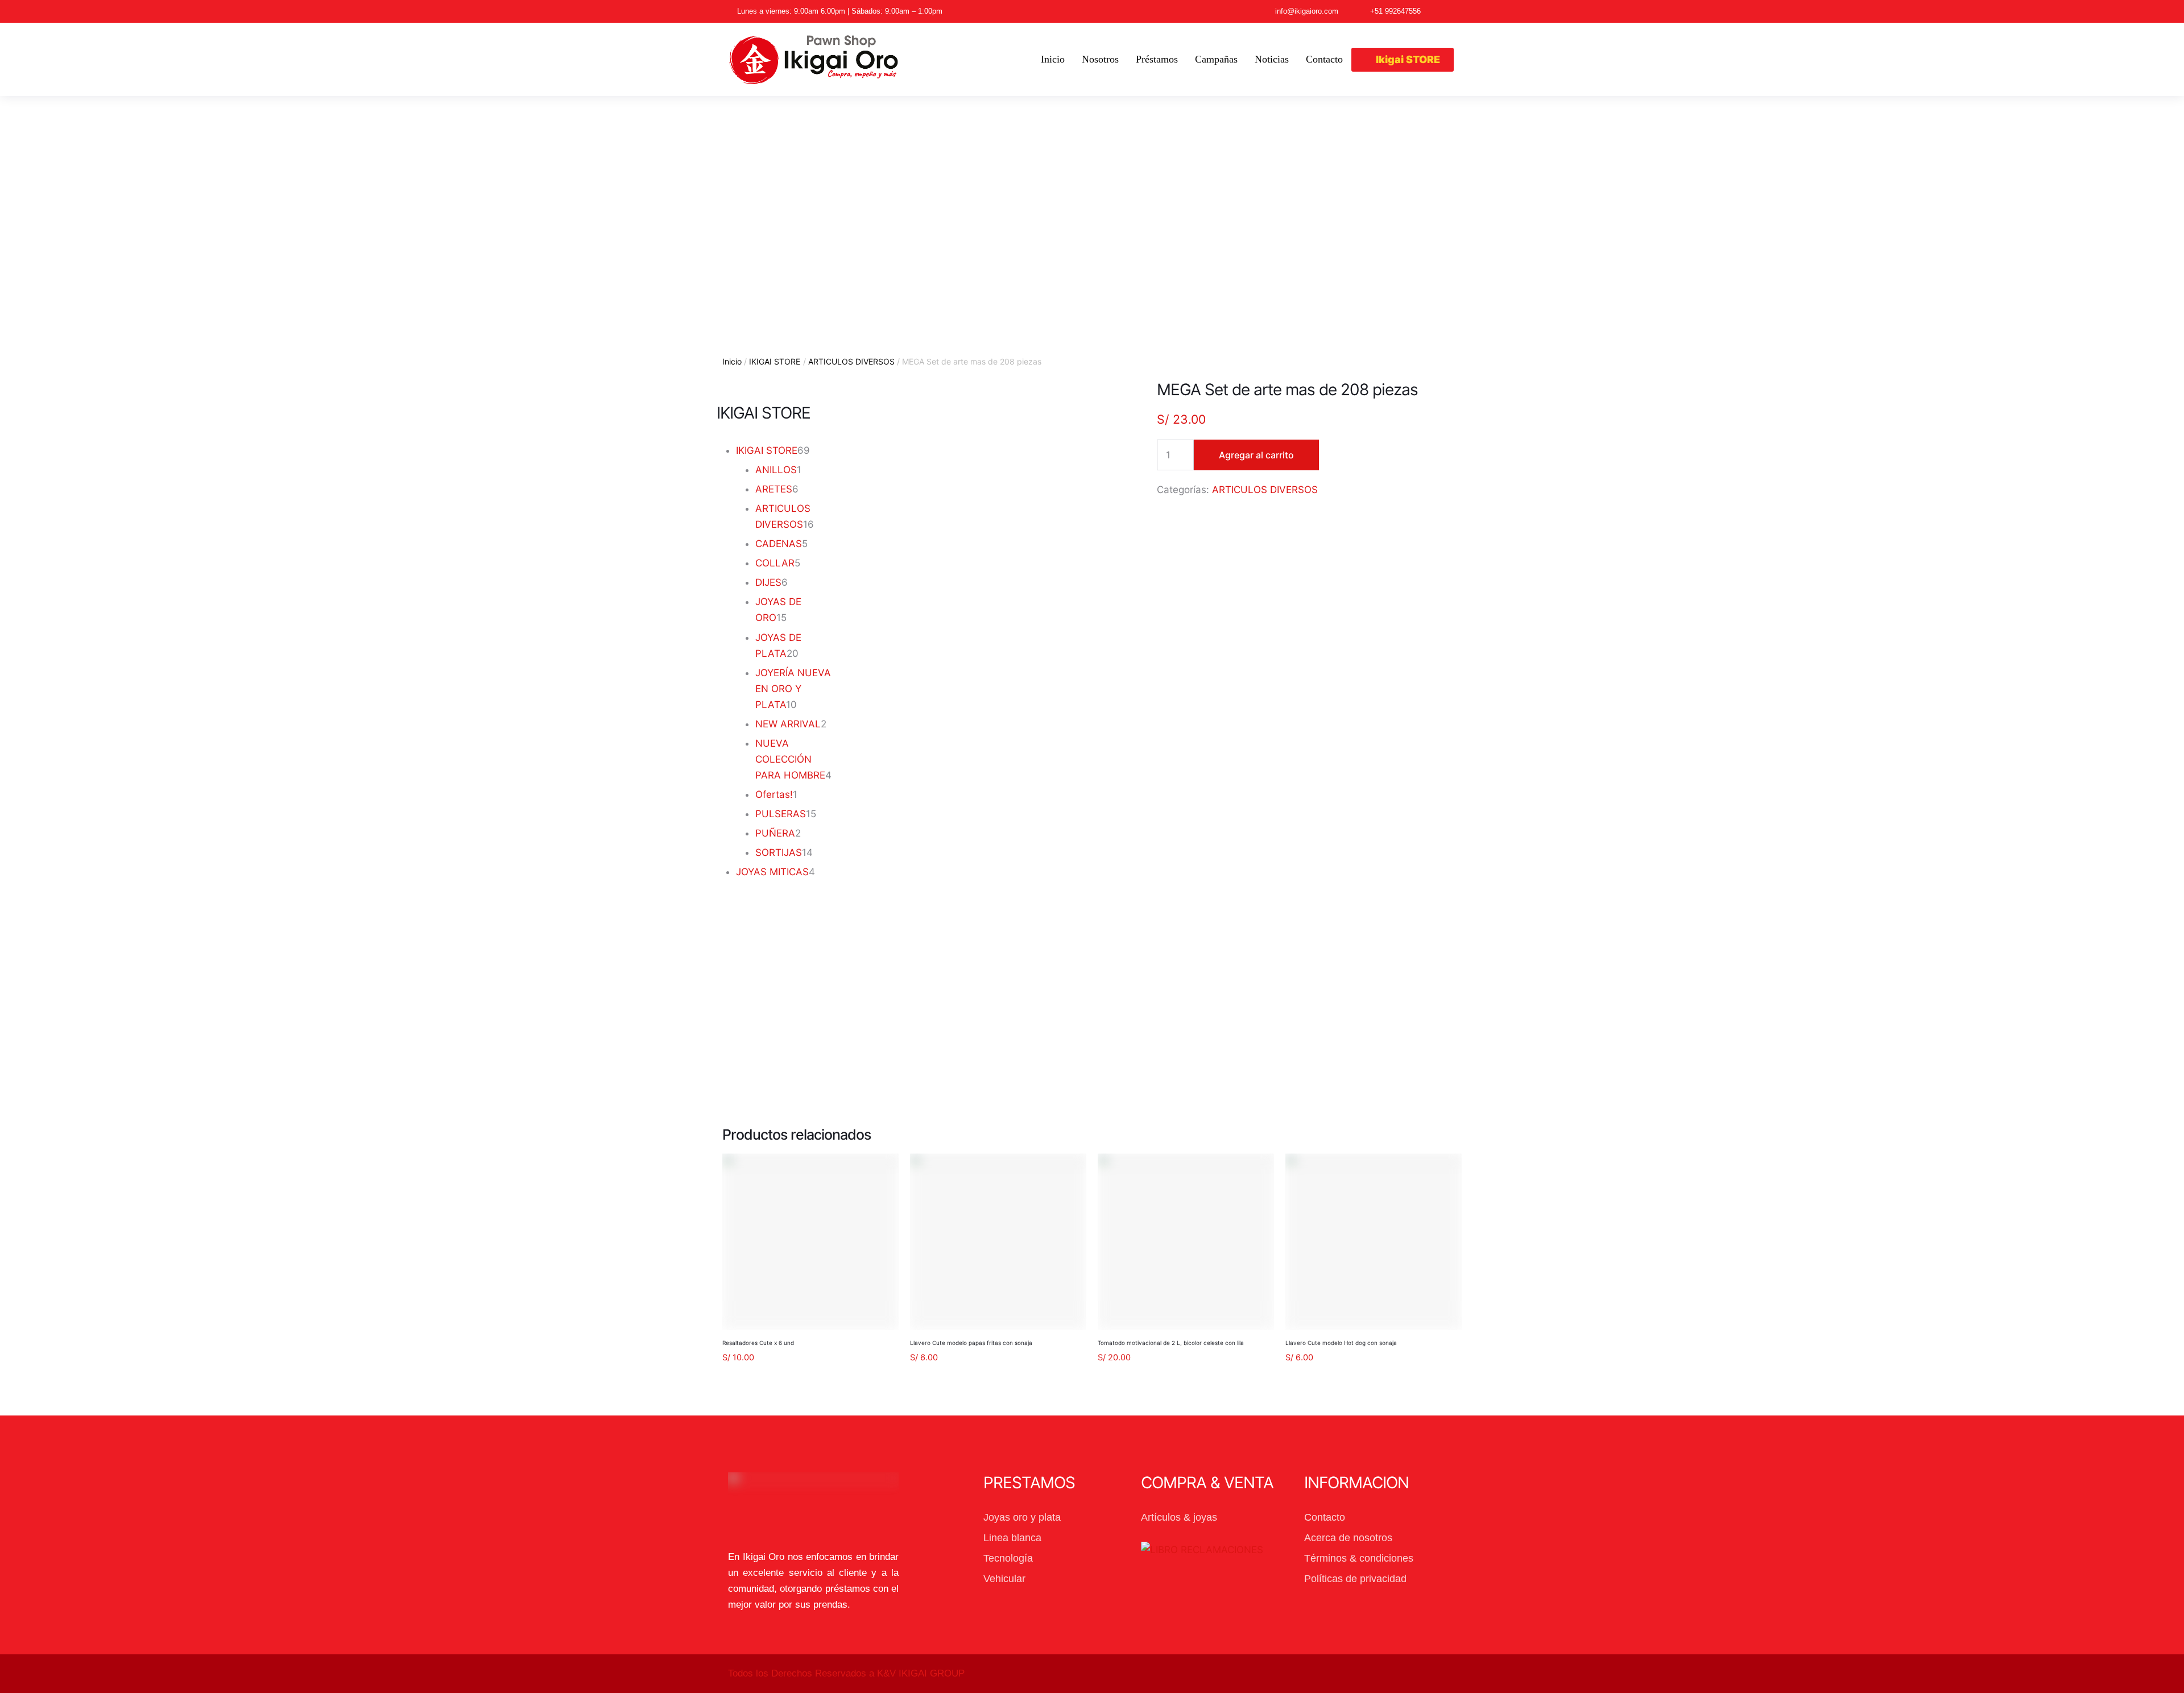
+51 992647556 (1395, 11)
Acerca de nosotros (1348, 1538)
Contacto (1325, 1517)
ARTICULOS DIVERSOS (851, 361)
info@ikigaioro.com (1307, 11)
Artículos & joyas (1179, 1517)
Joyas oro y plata (1022, 1517)
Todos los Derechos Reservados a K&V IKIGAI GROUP (846, 1673)
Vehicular (1004, 1579)
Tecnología (1008, 1558)
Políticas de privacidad (1355, 1579)
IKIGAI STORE (775, 361)
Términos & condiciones (1359, 1558)
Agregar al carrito (1256, 455)
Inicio (732, 361)
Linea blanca (1012, 1538)
